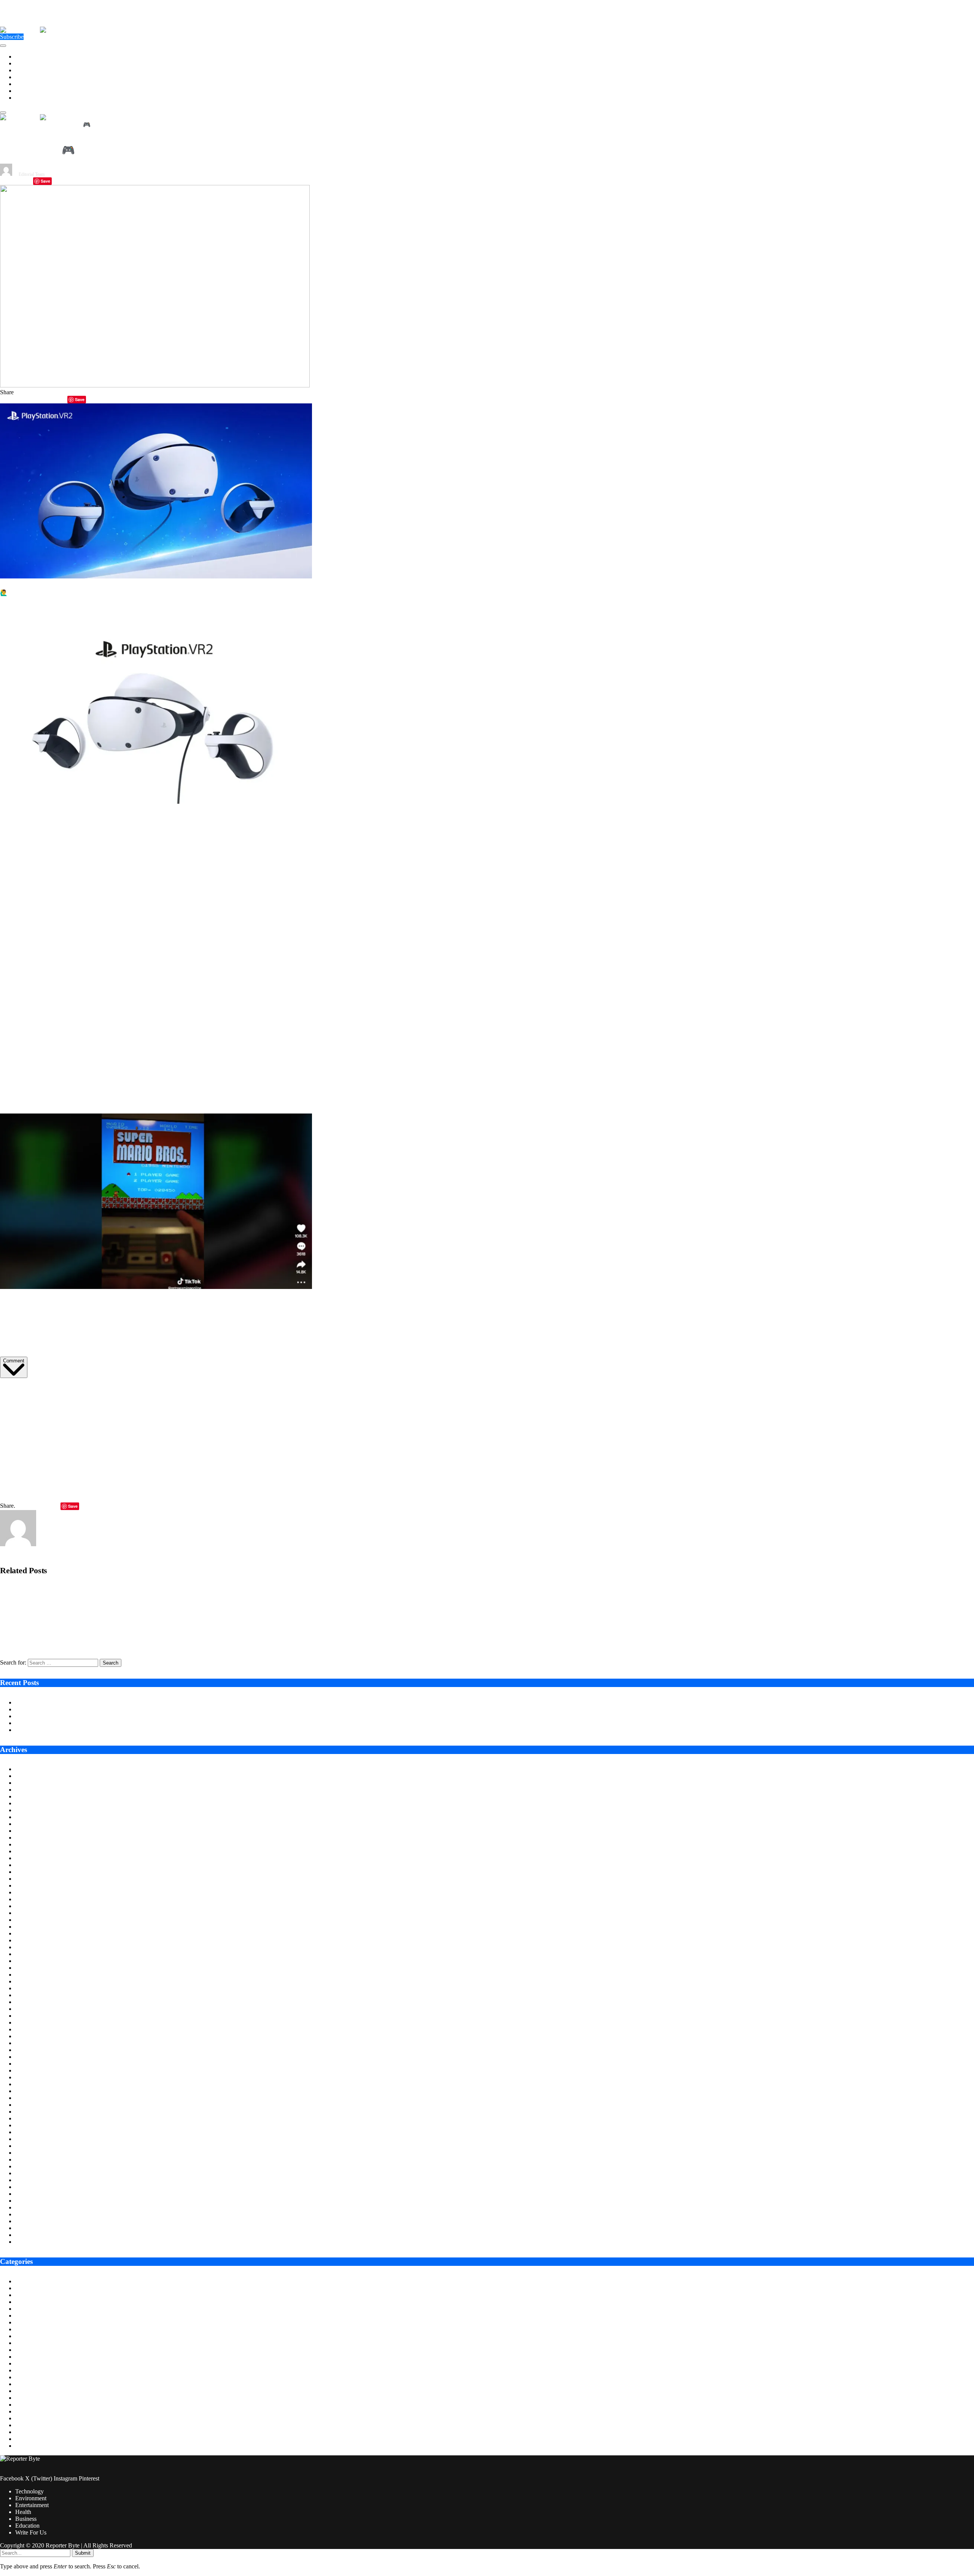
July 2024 (27, 1933)
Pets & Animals (34, 2418)
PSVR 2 (72, 818)
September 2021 (35, 2166)
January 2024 (31, 1975)
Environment (31, 63)
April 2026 (28, 1790)
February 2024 (33, 1968)
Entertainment (32, 70)
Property (25, 2425)
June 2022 (28, 2105)
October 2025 (32, 1831)
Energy (24, 2322)
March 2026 (30, 1796)
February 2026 (33, 1803)
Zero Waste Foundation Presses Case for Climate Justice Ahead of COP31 (104, 1716)
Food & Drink (32, 2357)
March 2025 (30, 1879)
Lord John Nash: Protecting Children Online (68, 1730)
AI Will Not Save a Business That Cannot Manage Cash (83, 1723)
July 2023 (27, 2016)
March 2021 (30, 2207)
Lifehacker (351, 1303)
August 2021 (31, 2173)
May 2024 (28, 1947)
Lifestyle (26, 2384)
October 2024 (32, 1913)
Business (26, 84)
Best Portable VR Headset (253, 981)
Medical (25, 2405)
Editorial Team (32, 174)
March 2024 (30, 1961)
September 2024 (35, 1920)
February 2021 (33, 2214)
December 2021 (34, 2146)
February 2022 (33, 2132)
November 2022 (35, 2070)
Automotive (29, 2288)
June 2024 (28, 1940)
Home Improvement (39, 2377)
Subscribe (12, 37)
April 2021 (28, 2201)
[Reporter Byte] (40, 30)
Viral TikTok (301, 1303)
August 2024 (31, 1927)
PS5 (274, 818)
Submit (83, 2553)
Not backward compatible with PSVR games (290, 1017)
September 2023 (35, 2002)
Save (45, 181)
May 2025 (28, 1865)
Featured (26, 2343)
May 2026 (28, 1783)
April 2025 (28, 1872)
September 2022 (35, 2084)
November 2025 (35, 1824)
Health (23, 77)
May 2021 (28, 2194)
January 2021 (31, 2221)
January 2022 (31, 2139)
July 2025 (27, 1851)
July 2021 (27, 2180)
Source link (14, 1390)
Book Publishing (35, 2302)
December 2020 (34, 2228)
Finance (25, 2350)
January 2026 (31, 1810)
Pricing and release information (396, 818)
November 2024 (35, 1906)
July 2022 (27, 2098)
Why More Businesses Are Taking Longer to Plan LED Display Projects (102, 1709)
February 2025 (33, 1885)
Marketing (28, 2391)
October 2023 (32, 1995)
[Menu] (3, 46)
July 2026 (27, 1769)
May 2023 (28, 2029)
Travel (23, 2446)
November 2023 (35, 1988)
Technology (29, 57)
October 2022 (32, 2077)
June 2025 (28, 1858)
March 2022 (30, 2125)
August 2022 (31, 2091)
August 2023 (31, 2009)
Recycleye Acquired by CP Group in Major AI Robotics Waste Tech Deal (83, 1590)
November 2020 (35, 2235)
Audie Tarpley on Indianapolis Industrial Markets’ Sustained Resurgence (102, 1702)
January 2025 (31, 1892)
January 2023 (31, 2057)
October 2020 (32, 2242)
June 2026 (28, 1776)
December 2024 (34, 1899)
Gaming (25, 2363)
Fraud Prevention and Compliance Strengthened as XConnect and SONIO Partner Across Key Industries (121, 1616)
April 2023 (28, 2036)
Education (27, 91)
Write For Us (31, 98)
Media (23, 2398)
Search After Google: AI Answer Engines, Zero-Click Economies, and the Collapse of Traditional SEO (117, 1642)
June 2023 (28, 2022)
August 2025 (31, 1844)
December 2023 (34, 1981)
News (22, 2411)
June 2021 (28, 2187)
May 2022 (28, 2112)
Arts (20, 2281)
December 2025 (34, 1817)
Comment (14, 1361)
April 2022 (28, 2118)
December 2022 (34, 2064)
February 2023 (33, 2050)
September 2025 (35, 1838)
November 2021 (35, 2153)
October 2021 (32, 2159)
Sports (23, 2432)
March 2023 (30, 2043)
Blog (21, 2295)
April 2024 (28, 1954)
